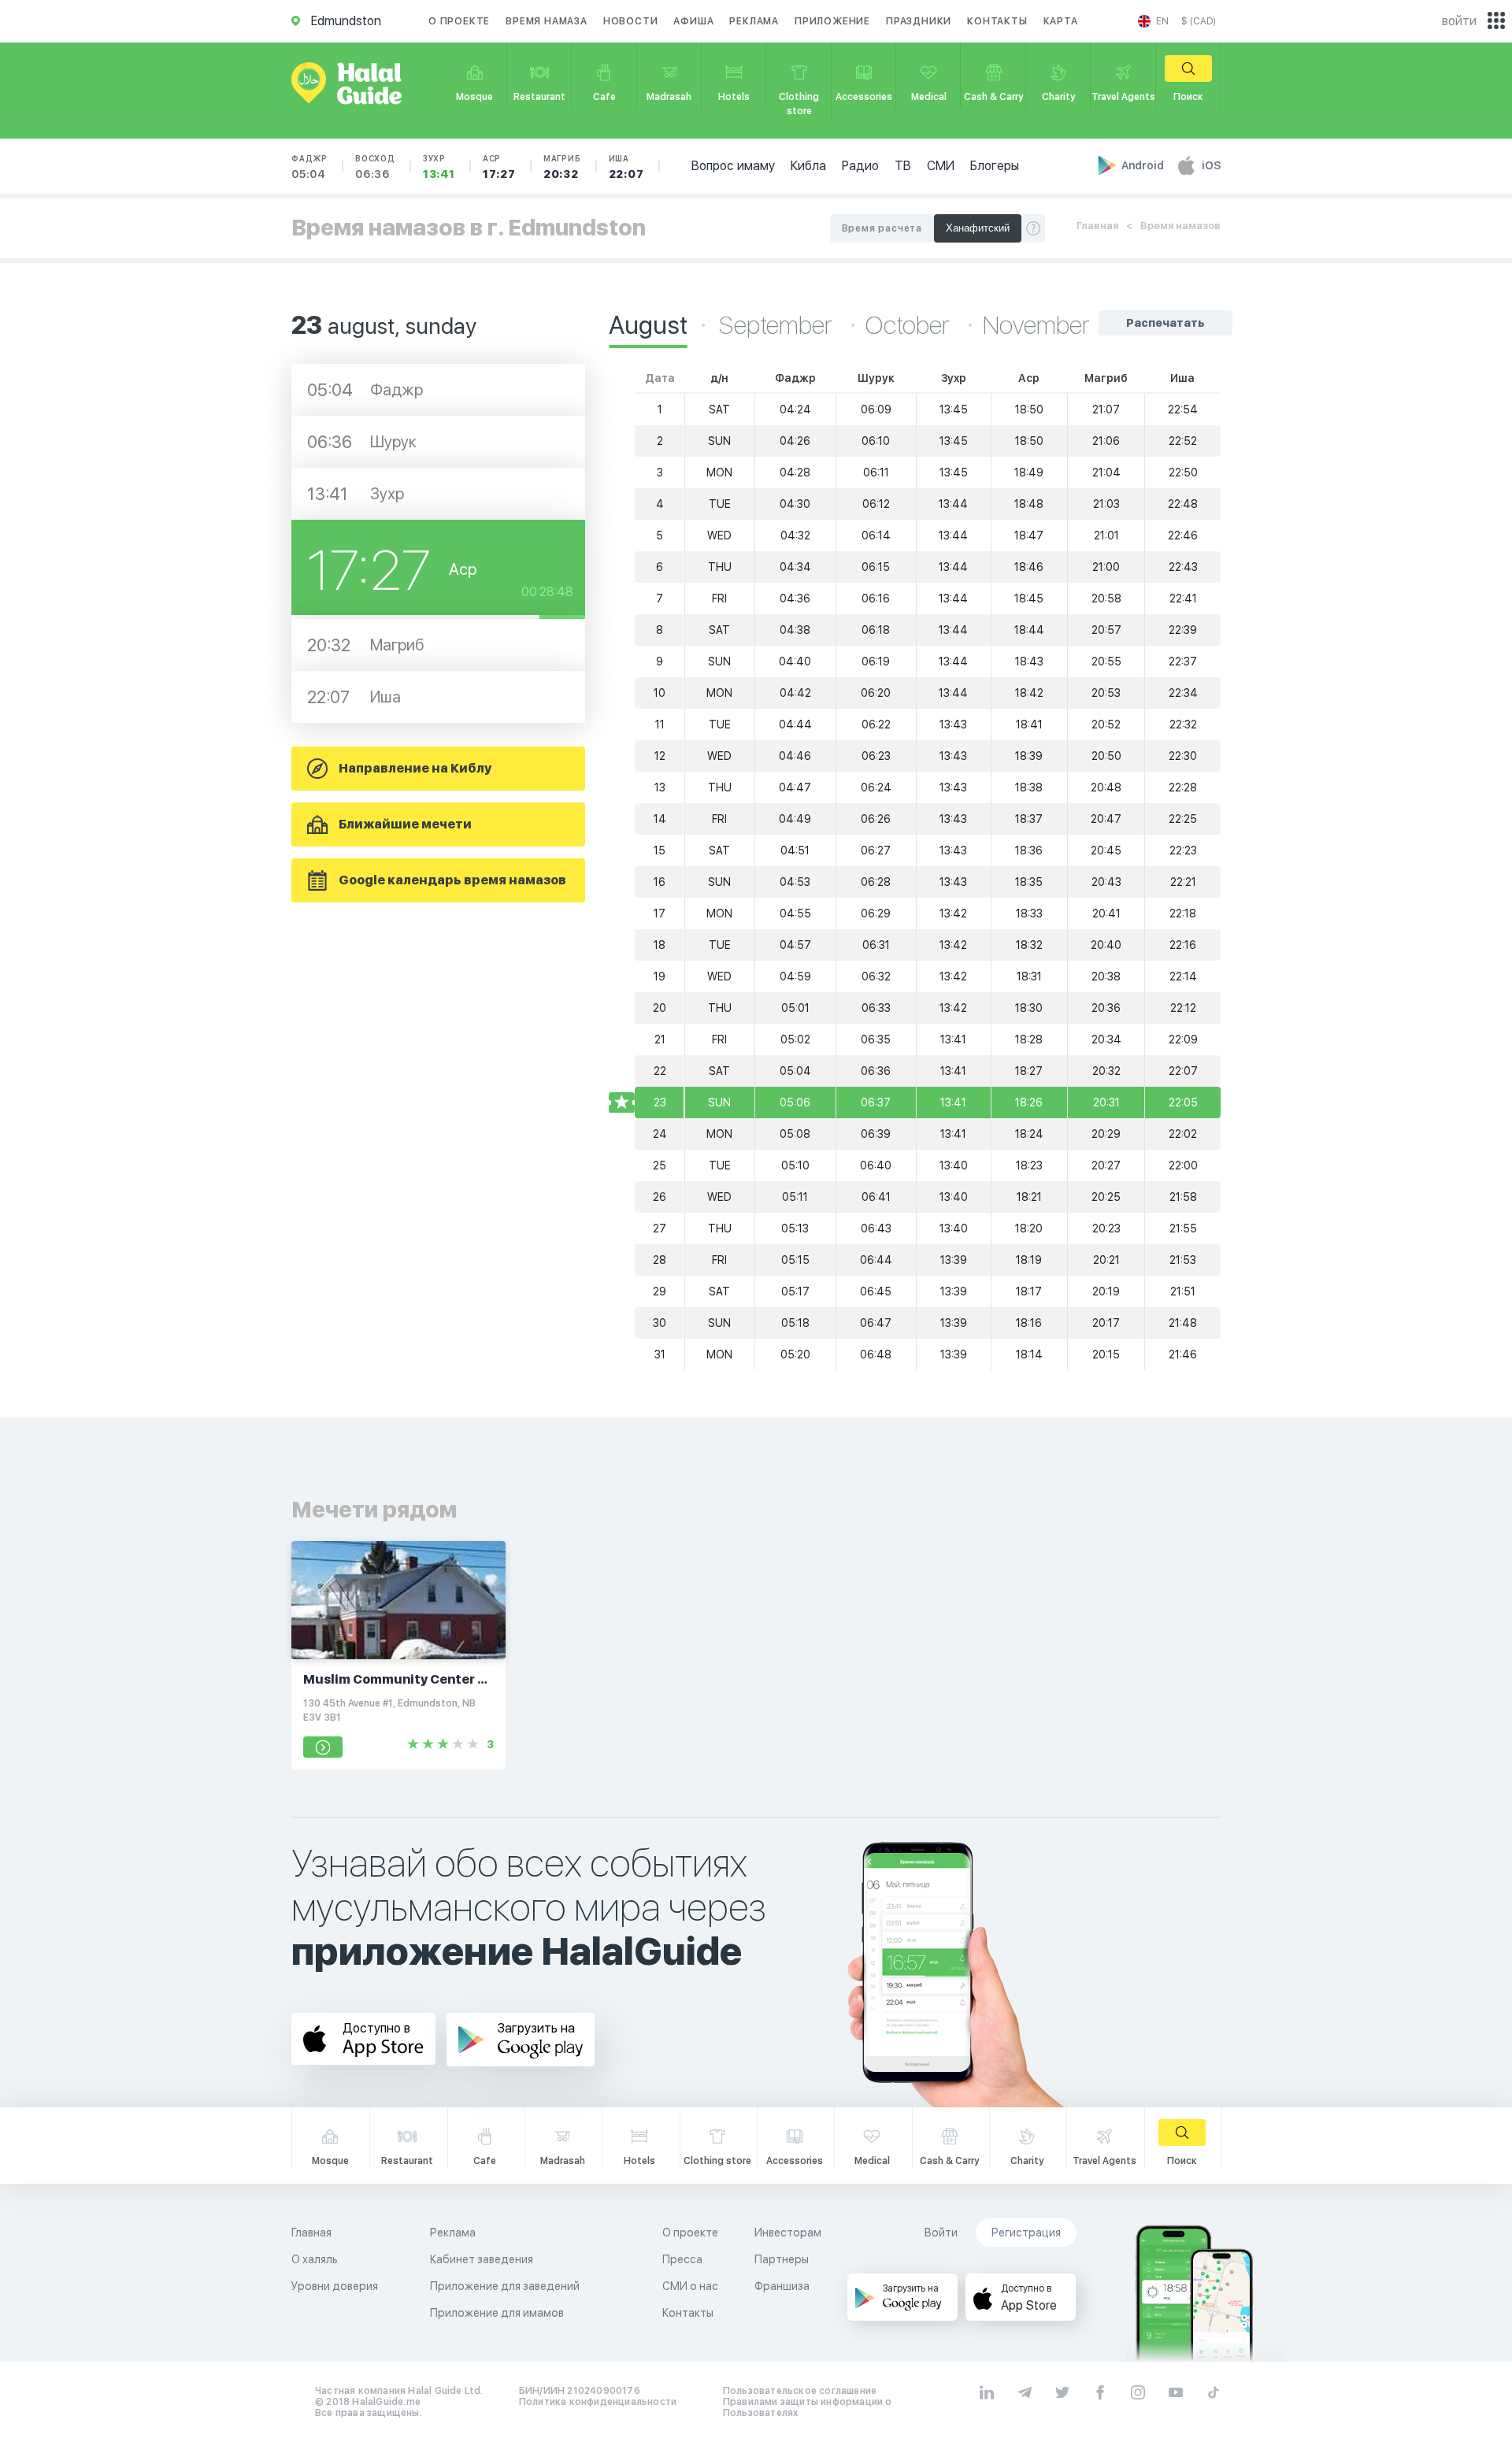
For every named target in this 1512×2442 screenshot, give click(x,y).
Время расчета (882, 228)
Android (1144, 165)
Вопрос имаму (733, 166)
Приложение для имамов (497, 2313)
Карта (1061, 21)
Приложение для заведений (505, 2286)
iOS (1211, 165)
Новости (631, 21)
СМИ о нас (690, 2286)
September (778, 325)
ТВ (903, 166)
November (1036, 325)
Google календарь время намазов (452, 880)
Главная (1097, 226)
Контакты (997, 21)
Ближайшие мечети (405, 824)
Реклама (754, 21)
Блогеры (995, 166)
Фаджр (309, 167)
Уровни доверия (335, 2286)
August (648, 325)
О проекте (459, 21)
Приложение (832, 21)
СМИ (941, 166)
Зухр (439, 167)
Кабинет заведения (482, 2259)
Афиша (693, 21)
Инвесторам (788, 2233)
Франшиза (782, 2286)
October (910, 325)
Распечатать (1165, 323)
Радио (860, 166)
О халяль (315, 2259)
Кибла (808, 166)
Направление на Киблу (415, 768)
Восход (375, 167)
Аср (499, 167)
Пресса (682, 2259)
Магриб (562, 167)
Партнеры (782, 2259)
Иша (626, 167)
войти (1459, 21)
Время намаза (547, 21)
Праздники (919, 21)
